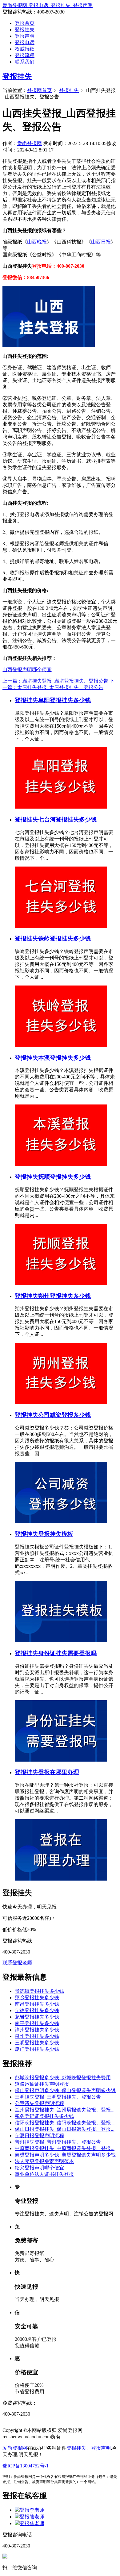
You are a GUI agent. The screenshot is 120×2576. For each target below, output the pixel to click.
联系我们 (25, 62)
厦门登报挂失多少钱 (37, 2049)
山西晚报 (37, 242)
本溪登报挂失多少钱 (64, 1058)
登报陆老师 (32, 2517)
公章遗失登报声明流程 (39, 2103)
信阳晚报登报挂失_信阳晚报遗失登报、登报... (65, 2123)
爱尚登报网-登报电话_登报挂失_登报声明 (48, 5)
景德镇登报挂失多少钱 (39, 1991)
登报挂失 (25, 30)
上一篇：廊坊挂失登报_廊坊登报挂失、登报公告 (55, 681)
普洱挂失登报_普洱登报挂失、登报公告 (58, 2142)
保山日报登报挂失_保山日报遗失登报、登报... (65, 2129)
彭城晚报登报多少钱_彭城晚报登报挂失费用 (63, 2078)
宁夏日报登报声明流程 (39, 2136)
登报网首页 (39, 90)
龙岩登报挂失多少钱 (37, 2017)
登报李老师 (32, 2510)
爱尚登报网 (30, 143)
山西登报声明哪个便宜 (27, 670)
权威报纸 (25, 49)
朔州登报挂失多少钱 (64, 1296)
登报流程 (25, 55)
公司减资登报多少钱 (64, 1415)
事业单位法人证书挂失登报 (44, 2174)
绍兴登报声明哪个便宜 (39, 2168)
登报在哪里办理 (59, 1772)
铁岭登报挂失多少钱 (64, 938)
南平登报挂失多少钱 (37, 2023)
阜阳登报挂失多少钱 (64, 700)
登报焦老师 (32, 2523)
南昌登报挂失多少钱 (37, 2004)
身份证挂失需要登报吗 (67, 1653)
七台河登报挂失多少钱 (67, 819)
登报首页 (25, 23)
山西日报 (101, 242)
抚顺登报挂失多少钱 (64, 1177)
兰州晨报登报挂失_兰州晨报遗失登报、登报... (65, 2110)
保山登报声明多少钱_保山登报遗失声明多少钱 (65, 2090)
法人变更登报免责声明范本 (44, 2161)
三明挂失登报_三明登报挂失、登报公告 (58, 2097)
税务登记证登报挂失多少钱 (44, 2116)
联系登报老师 (17, 1963)
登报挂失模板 (56, 1534)
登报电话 (25, 42)
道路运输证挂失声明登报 (42, 2084)
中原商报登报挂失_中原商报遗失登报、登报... (65, 2148)
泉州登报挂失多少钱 (37, 2036)
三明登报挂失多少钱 (37, 2043)
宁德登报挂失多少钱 (37, 2010)
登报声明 (25, 36)
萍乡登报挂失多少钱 (37, 1998)
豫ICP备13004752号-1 (26, 2466)
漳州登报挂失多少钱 (37, 2030)
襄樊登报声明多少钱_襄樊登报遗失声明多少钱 (65, 2155)
